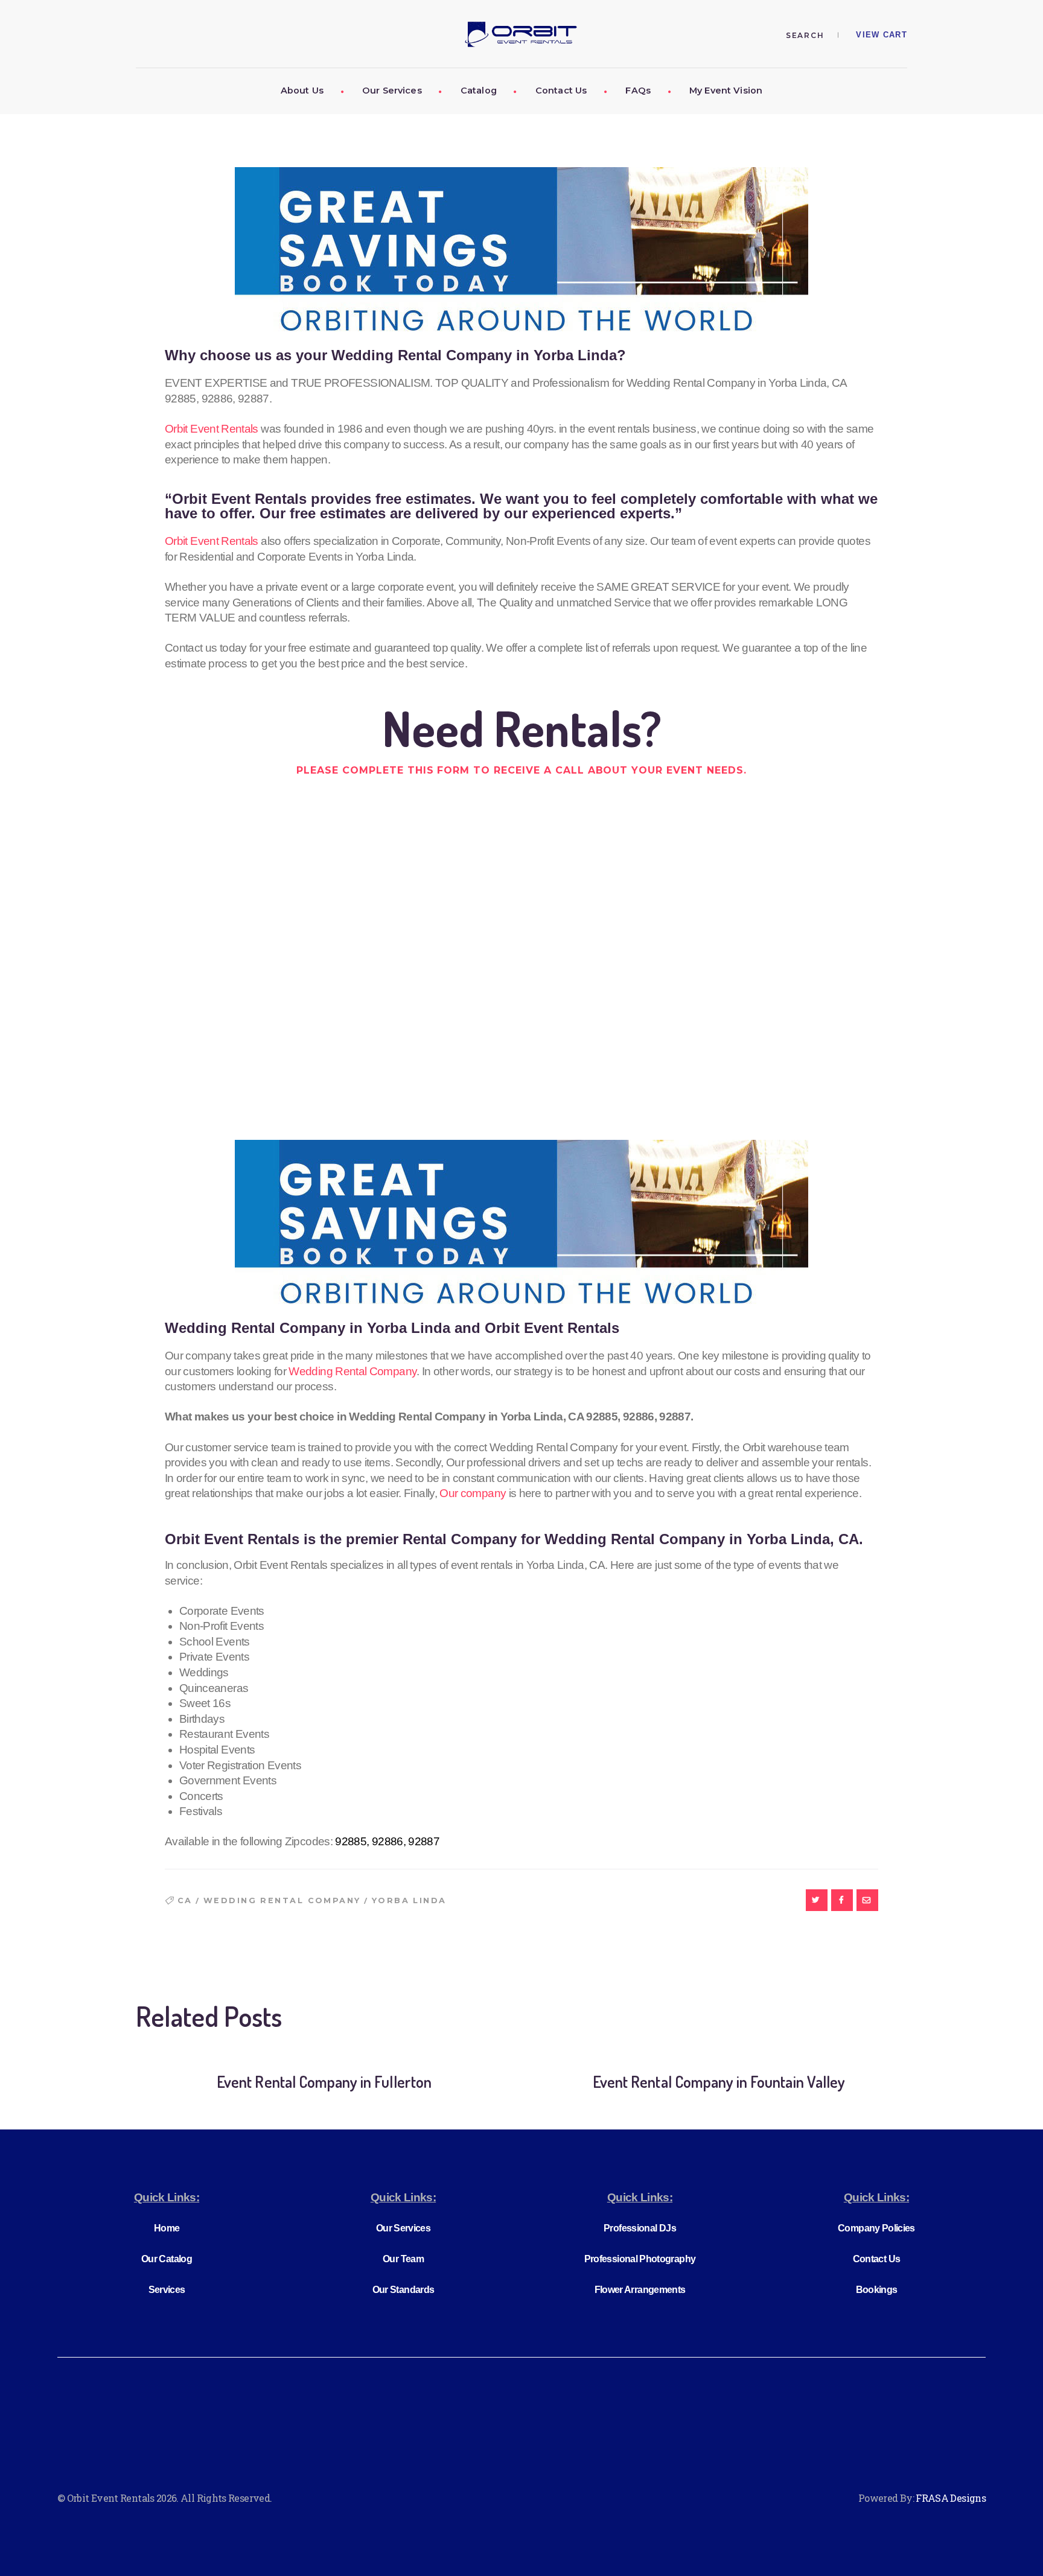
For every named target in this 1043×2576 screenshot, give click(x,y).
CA (185, 1900)
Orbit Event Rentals (212, 429)
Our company (473, 1493)
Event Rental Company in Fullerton (324, 2081)
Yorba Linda (409, 1900)
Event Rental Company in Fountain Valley (719, 2081)
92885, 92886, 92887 (387, 1841)
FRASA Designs (951, 2498)
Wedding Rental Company (352, 1371)
